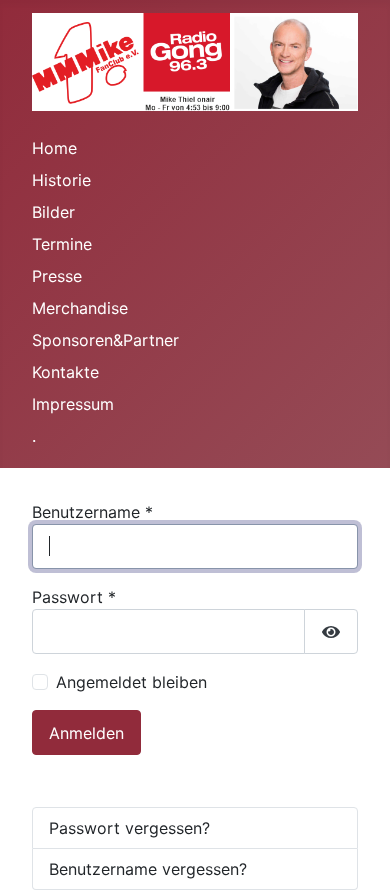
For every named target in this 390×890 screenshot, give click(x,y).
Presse (57, 276)
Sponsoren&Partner (105, 340)
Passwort (74, 597)
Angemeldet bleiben (131, 682)
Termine (62, 244)
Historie (61, 180)
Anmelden (86, 733)
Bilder (53, 212)
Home (54, 148)
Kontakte (65, 372)
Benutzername (92, 512)
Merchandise (80, 308)
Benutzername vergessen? (148, 869)
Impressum (73, 404)
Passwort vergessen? (129, 828)
